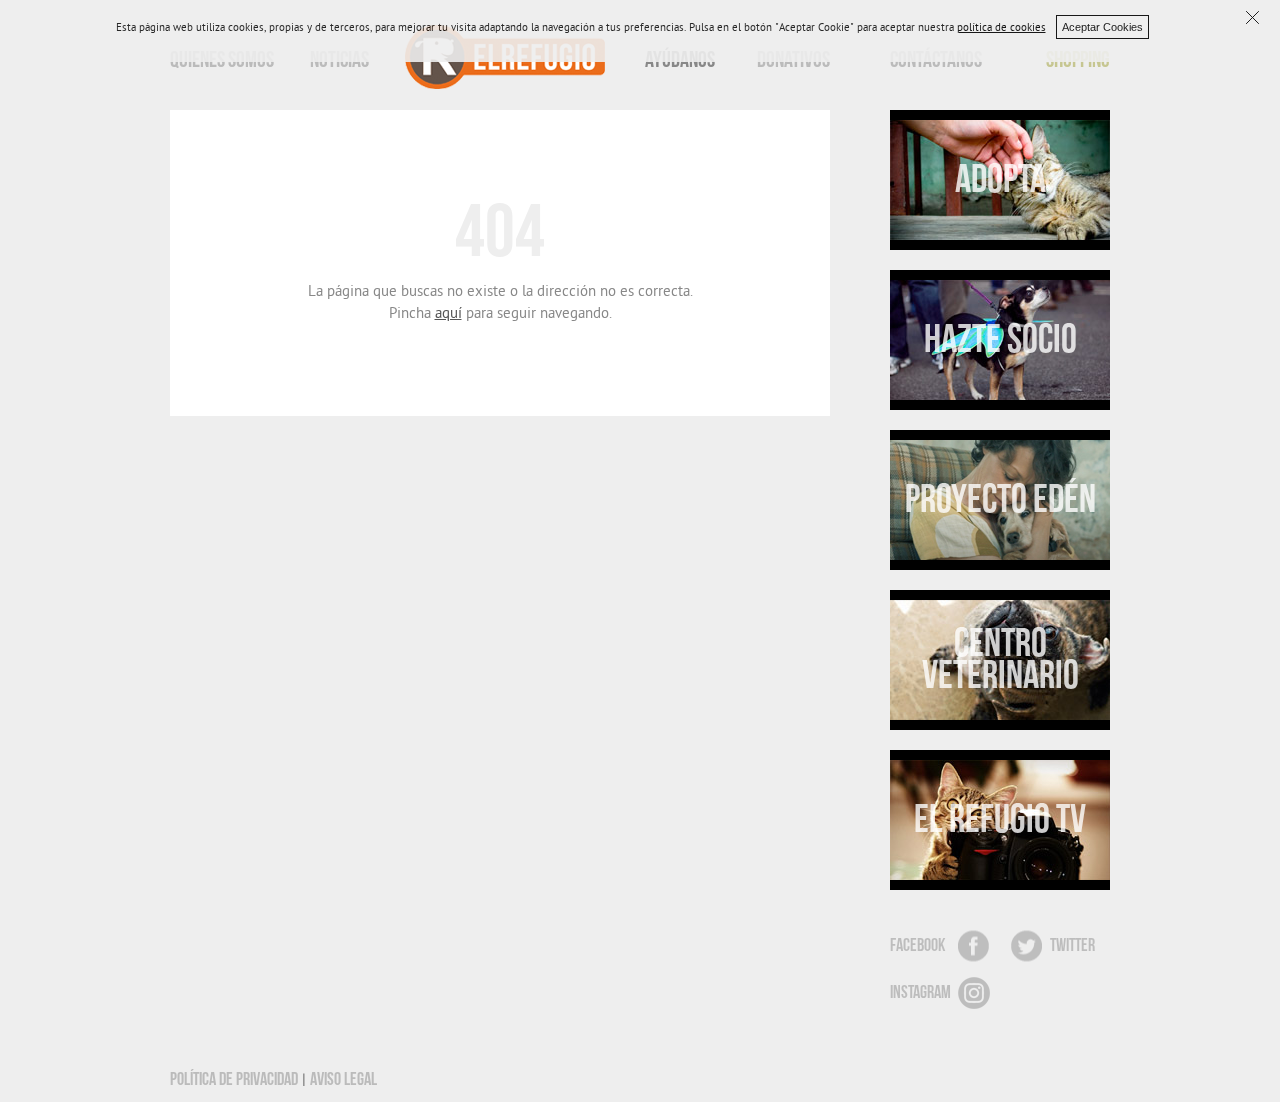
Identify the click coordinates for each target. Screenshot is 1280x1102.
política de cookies (1001, 29)
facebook (917, 945)
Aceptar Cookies (1102, 27)
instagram (920, 992)
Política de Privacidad (234, 1079)
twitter (1072, 945)
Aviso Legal (343, 1079)
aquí (448, 315)
